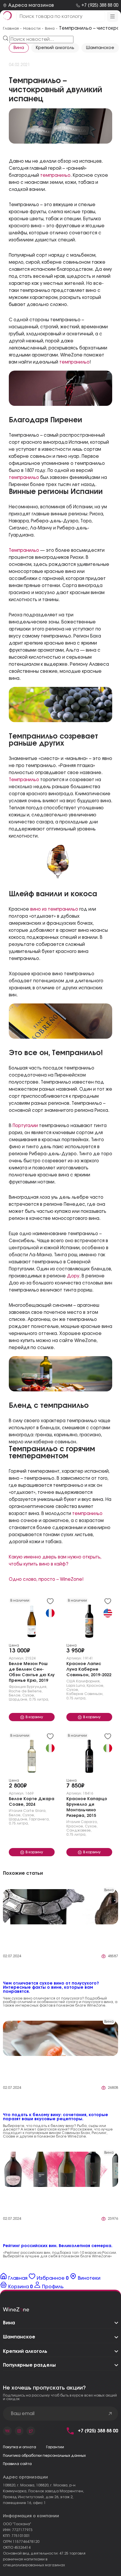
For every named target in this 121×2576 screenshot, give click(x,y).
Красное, (95, 1686)
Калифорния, (88, 1681)
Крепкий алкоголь (55, 48)
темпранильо (55, 175)
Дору (73, 1276)
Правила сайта (17, 2464)
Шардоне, (19, 1699)
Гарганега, (39, 1819)
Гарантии (55, 2447)
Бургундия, (37, 1687)
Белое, (15, 1695)
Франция (17, 1687)
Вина (19, 48)
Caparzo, (89, 1822)
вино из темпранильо (54, 909)
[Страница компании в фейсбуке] (19, 2431)
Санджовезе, (79, 1830)
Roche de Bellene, (26, 1691)
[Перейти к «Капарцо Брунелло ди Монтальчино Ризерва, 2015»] (89, 1755)
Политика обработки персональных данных (44, 2456)
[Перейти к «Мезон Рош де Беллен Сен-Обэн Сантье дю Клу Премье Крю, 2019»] (32, 1620)
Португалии (25, 1126)
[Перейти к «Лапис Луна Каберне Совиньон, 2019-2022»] (89, 1620)
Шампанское (100, 48)
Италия (16, 1811)
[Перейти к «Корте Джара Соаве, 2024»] (32, 1755)
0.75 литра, (39, 1699)
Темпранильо (24, 550)
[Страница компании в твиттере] (31, 2431)
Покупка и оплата (20, 2447)
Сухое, (29, 1695)
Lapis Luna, (76, 1686)
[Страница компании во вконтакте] (7, 2431)
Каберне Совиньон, (85, 1694)
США (71, 1681)
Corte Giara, (35, 1811)
